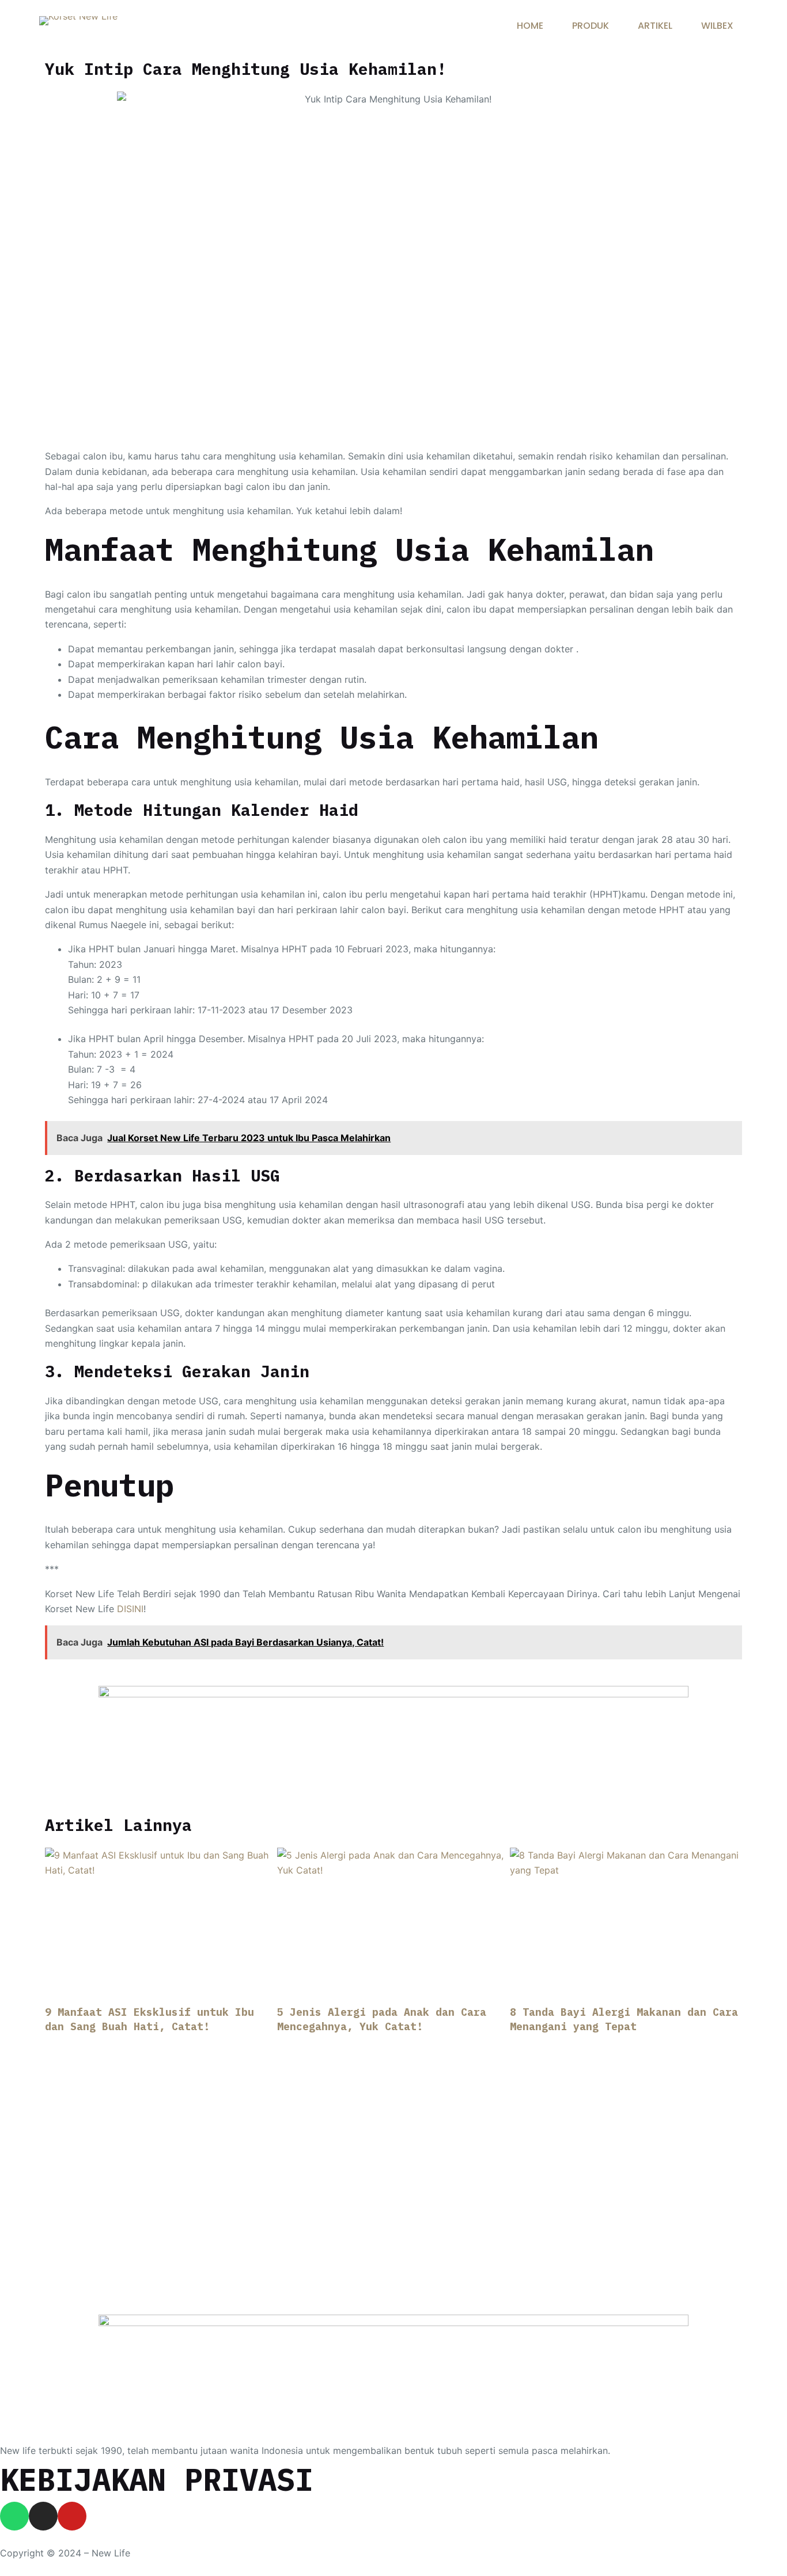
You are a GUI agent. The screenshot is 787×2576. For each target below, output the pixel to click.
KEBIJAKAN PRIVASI (157, 2479)
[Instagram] (43, 2516)
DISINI (130, 1609)
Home (530, 26)
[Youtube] (72, 2516)
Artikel (655, 26)
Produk (591, 26)
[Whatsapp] (14, 2516)
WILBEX (717, 26)
